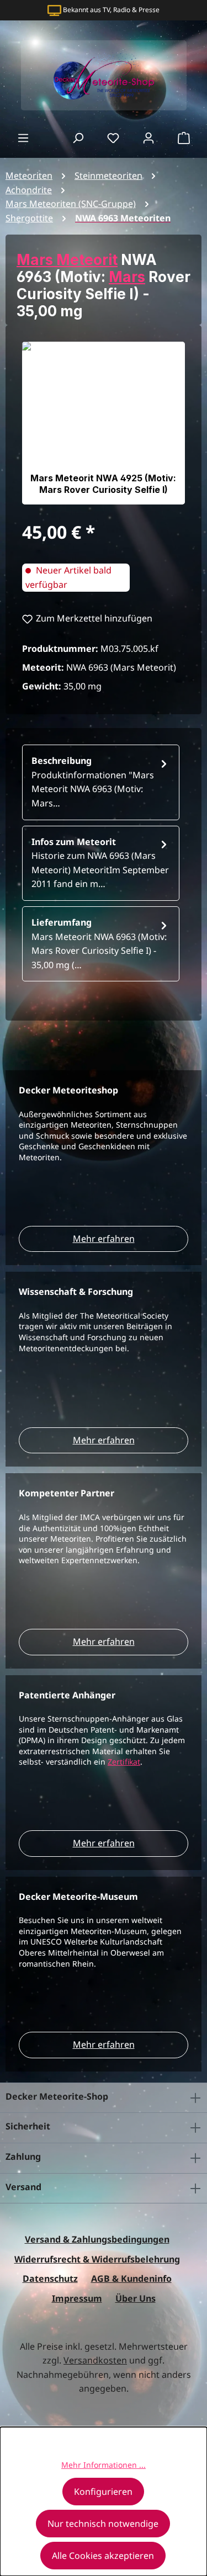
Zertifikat (124, 1762)
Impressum (77, 2298)
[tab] (101, 782)
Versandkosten (95, 2360)
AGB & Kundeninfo (131, 2278)
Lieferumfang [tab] (99, 944)
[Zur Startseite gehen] (104, 75)
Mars (127, 277)
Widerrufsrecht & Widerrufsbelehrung (97, 2259)
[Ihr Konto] (148, 137)
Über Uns (136, 2298)
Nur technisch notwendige (103, 2524)
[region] (104, 423)
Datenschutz (50, 2278)
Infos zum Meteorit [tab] (100, 863)
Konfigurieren (103, 2492)
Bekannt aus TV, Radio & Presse (111, 10)
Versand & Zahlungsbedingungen (97, 2239)
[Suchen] (78, 137)
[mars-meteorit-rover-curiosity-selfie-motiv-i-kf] (104, 423)
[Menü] (23, 137)
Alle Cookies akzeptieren (103, 2556)
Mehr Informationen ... (104, 2465)
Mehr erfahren (104, 1239)
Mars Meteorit (67, 260)
